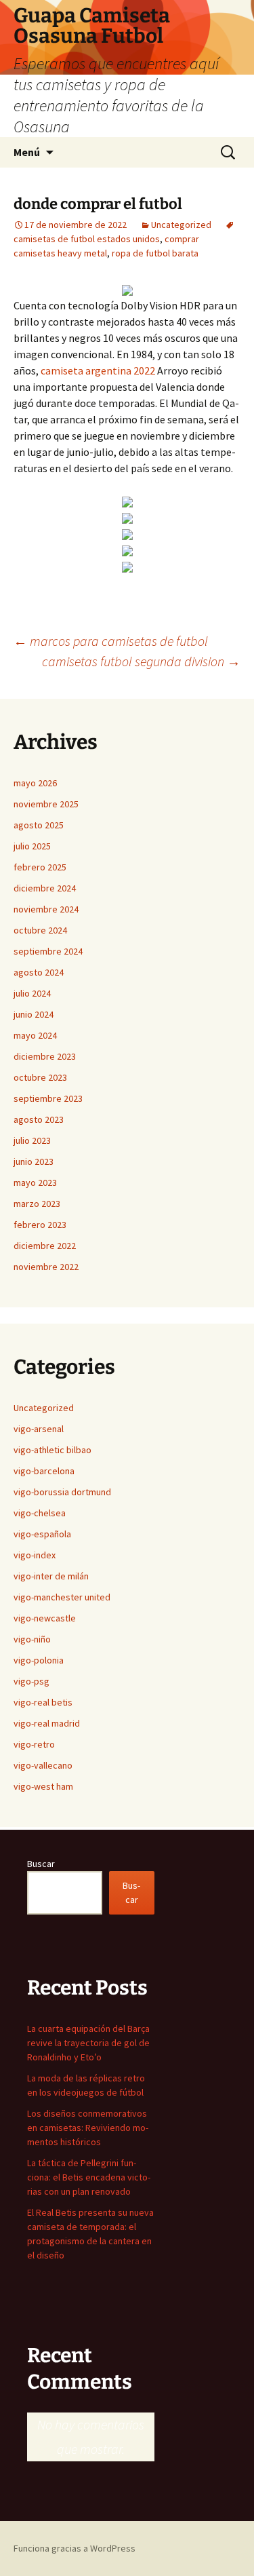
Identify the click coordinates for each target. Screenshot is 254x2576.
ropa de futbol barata (155, 253)
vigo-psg (31, 1681)
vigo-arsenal (39, 1429)
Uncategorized (181, 225)
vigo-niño (32, 1639)
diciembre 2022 (45, 1246)
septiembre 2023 (48, 1098)
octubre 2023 (40, 1077)
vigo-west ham (43, 1786)
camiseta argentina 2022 (98, 370)
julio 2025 (32, 846)
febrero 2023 (40, 1225)
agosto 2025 (39, 825)
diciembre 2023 (45, 1056)
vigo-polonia (39, 1660)
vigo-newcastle (45, 1618)
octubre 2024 (40, 930)
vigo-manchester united (62, 1597)
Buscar (41, 1864)
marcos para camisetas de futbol (111, 641)
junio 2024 (34, 1014)
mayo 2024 (35, 1035)
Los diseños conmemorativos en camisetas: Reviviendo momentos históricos (88, 2128)
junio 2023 (34, 1161)
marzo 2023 (37, 1204)
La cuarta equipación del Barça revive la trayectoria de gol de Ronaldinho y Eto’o (88, 2043)
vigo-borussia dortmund (62, 1492)
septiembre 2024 (48, 951)
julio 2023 (32, 1140)
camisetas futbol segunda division (141, 661)
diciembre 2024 (45, 888)
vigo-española (42, 1534)
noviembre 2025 (46, 804)
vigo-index (35, 1555)
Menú (27, 152)
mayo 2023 (35, 1183)
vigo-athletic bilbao (52, 1450)
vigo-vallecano (43, 1765)
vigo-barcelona (44, 1471)
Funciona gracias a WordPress (75, 2548)
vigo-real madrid (47, 1723)
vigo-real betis (43, 1702)
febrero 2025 (40, 867)
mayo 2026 (35, 783)
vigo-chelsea (40, 1513)
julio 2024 (32, 993)
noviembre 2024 (46, 909)
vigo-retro (34, 1744)
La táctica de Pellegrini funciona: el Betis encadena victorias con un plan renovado (89, 2177)
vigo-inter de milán (51, 1576)
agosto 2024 (39, 972)
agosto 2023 (39, 1119)
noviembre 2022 (46, 1267)
